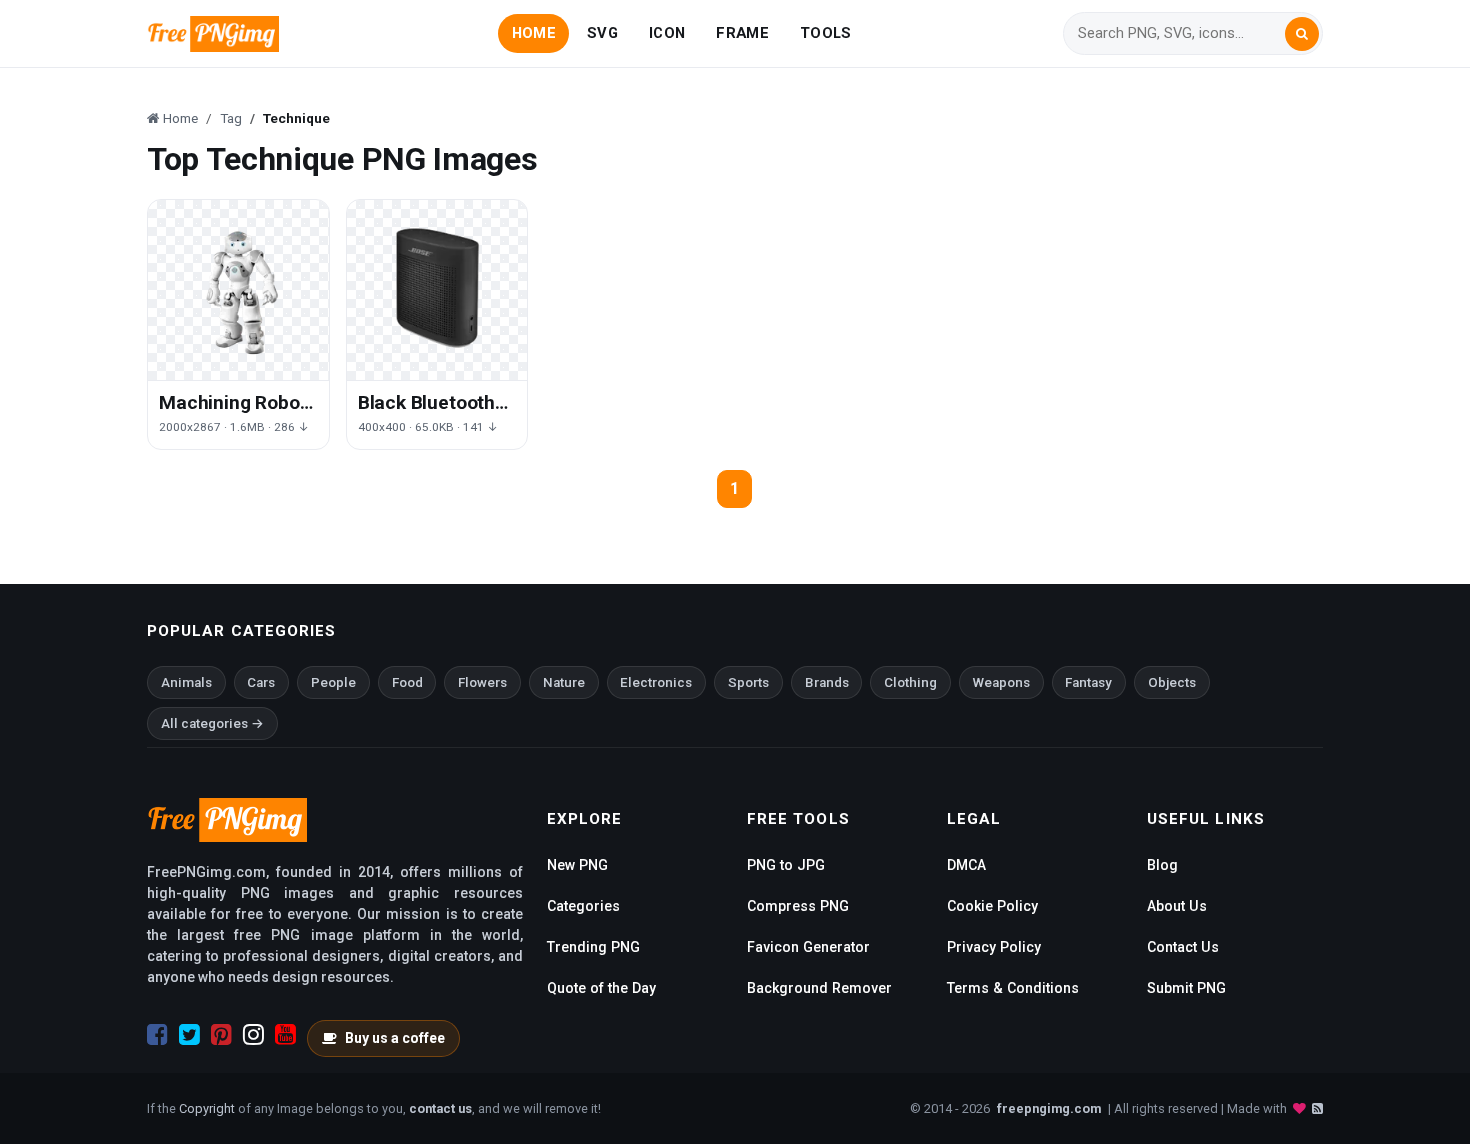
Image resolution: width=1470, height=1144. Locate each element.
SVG (602, 33)
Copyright (207, 1108)
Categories (583, 906)
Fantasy (1088, 682)
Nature (564, 682)
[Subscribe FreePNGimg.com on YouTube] (285, 1035)
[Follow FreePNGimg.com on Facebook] (157, 1035)
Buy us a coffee (395, 1038)
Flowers (482, 682)
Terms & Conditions (1013, 988)
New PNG (577, 865)
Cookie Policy (992, 906)
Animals (186, 682)
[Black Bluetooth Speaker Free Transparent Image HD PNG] (437, 290)
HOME (534, 33)
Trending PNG (593, 947)
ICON (667, 33)
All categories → (212, 723)
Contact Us (1183, 947)
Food (407, 682)
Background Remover (819, 988)
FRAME (742, 33)
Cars (261, 682)
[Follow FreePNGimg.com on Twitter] (189, 1035)
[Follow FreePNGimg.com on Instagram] (253, 1035)
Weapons (1001, 682)
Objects (1172, 682)
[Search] (1302, 34)
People (333, 682)
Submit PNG (1186, 988)
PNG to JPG (786, 865)
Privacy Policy (994, 947)
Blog (1162, 865)
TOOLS (825, 33)
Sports (748, 682)
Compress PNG (798, 906)
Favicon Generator (808, 947)
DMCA (966, 865)
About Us (1177, 906)
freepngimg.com (1049, 1108)
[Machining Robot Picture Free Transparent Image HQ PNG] (238, 290)
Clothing (910, 682)
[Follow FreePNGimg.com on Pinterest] (221, 1035)
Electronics (656, 682)
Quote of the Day (601, 988)
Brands (827, 682)
